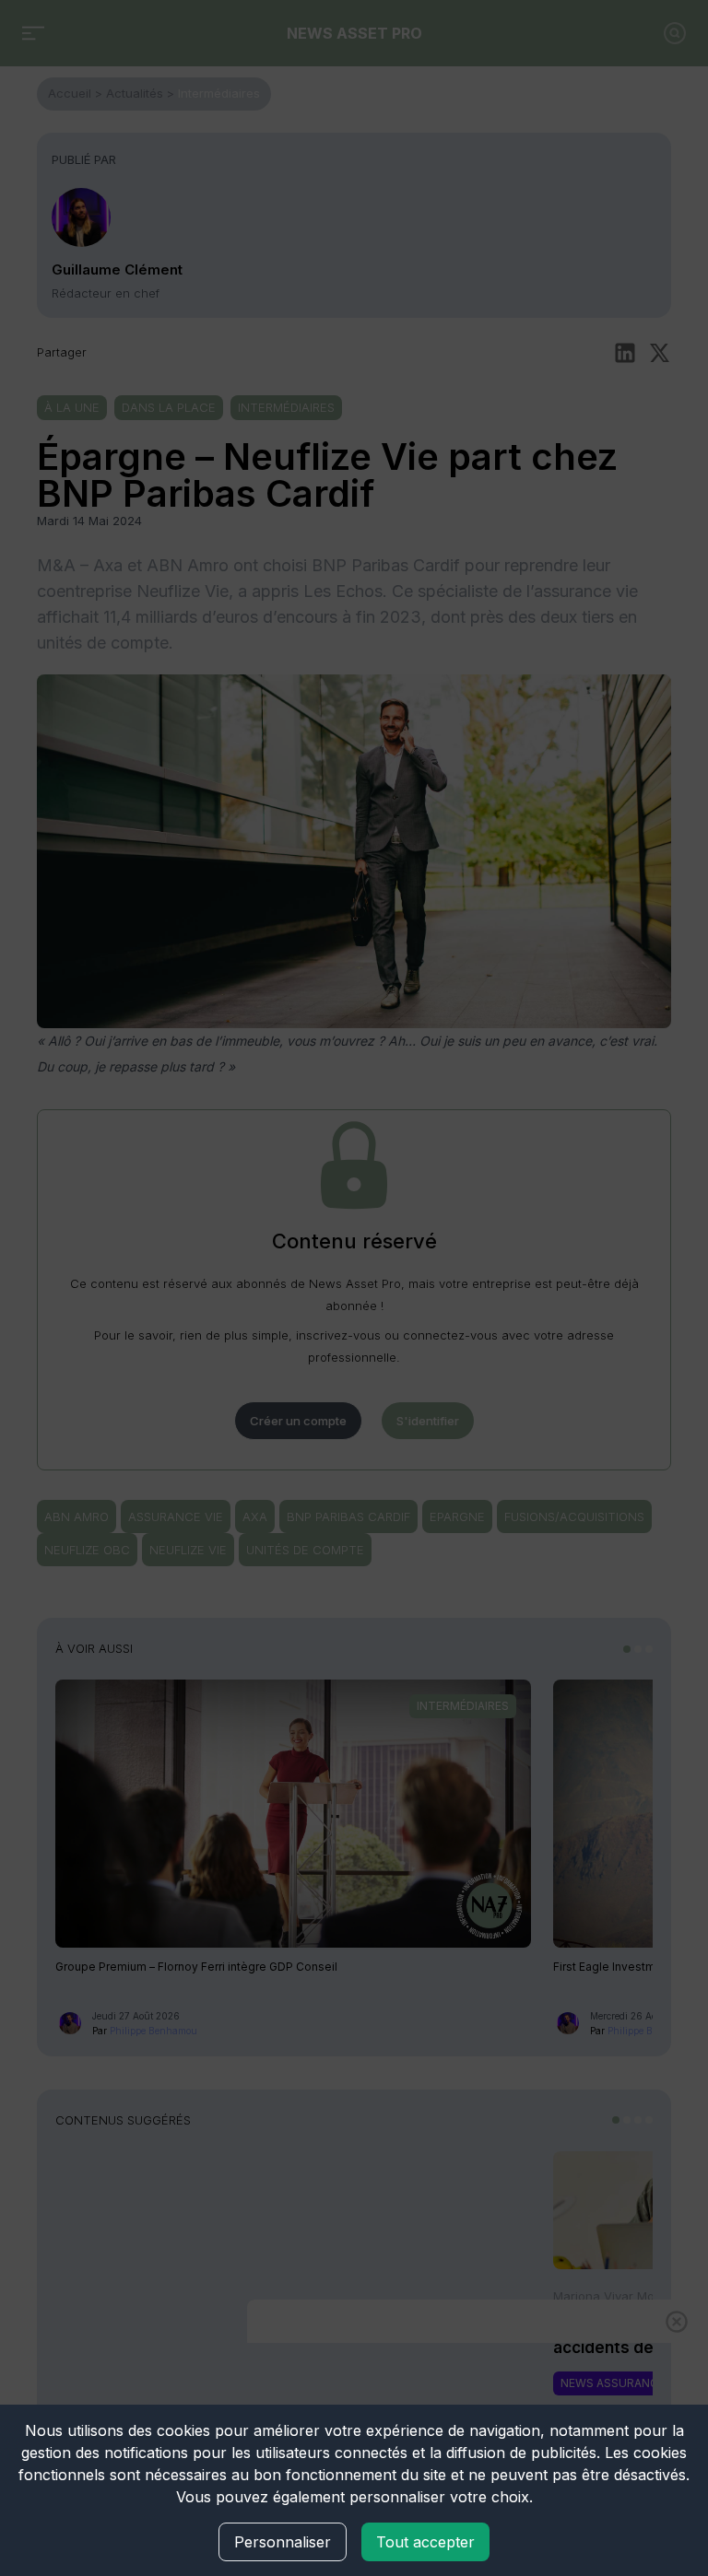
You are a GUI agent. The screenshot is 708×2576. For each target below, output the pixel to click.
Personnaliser (283, 2542)
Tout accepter (425, 2542)
